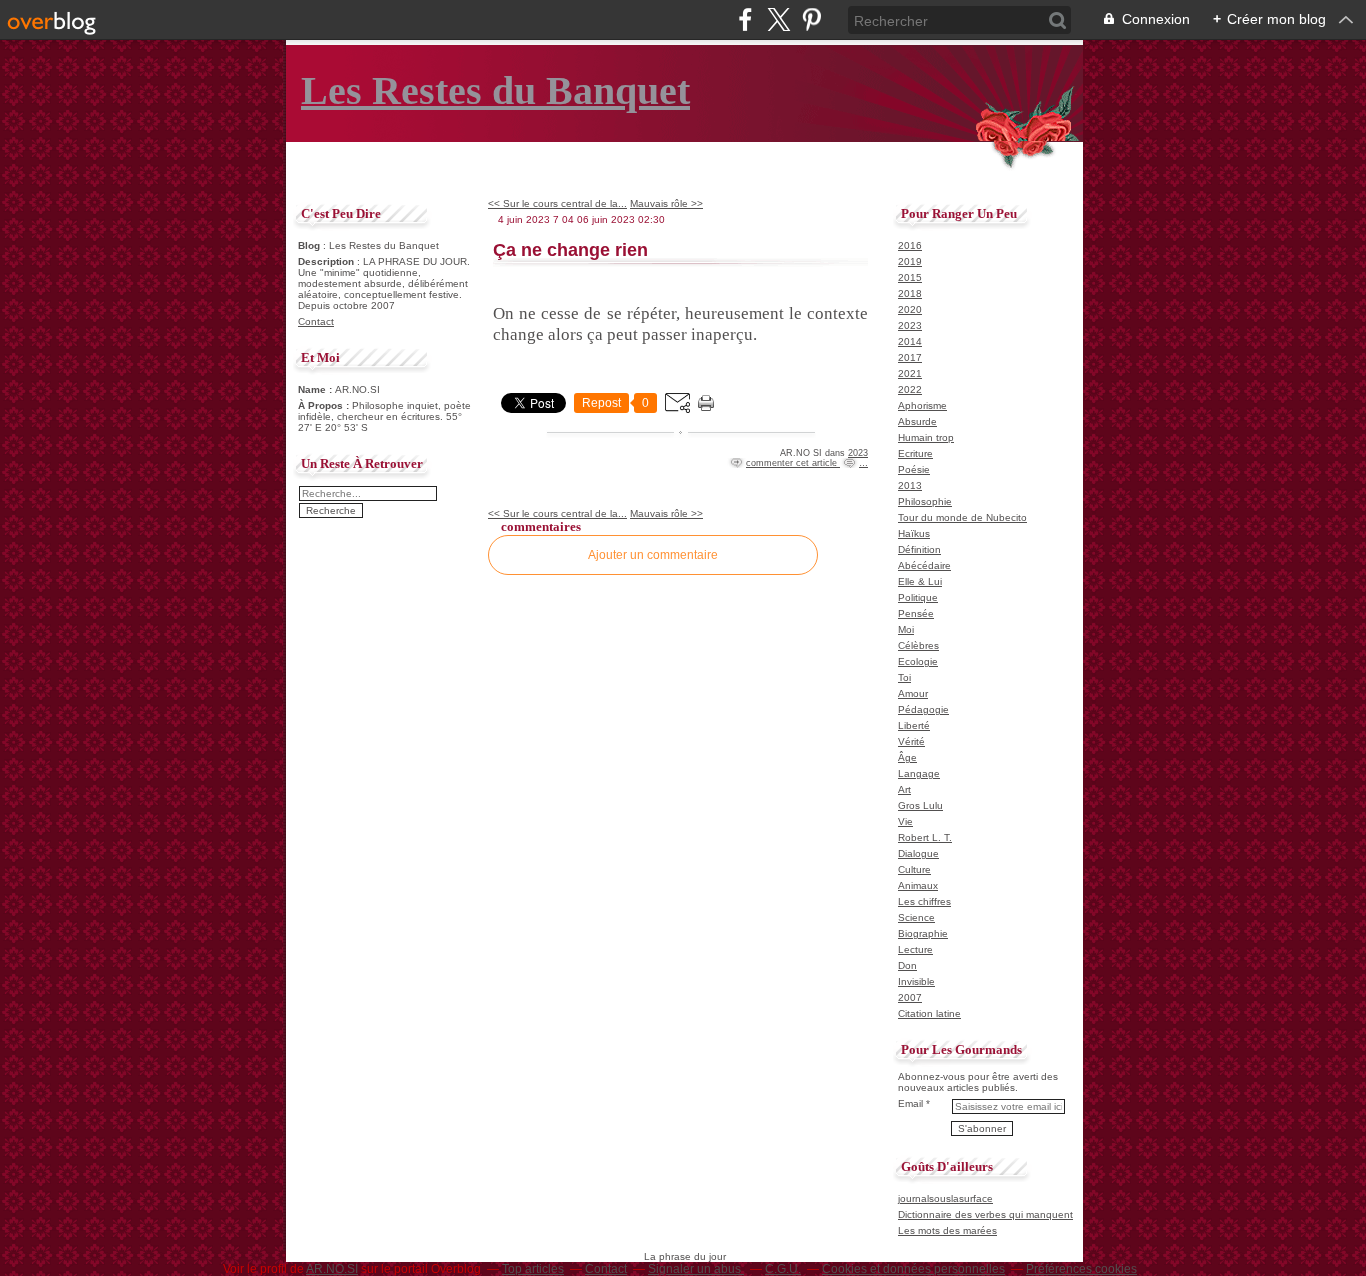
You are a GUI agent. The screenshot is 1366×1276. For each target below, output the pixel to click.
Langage (919, 773)
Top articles (533, 1269)
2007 (910, 997)
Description (327, 261)
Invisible (916, 981)
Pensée (916, 613)
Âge (907, 757)
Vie (905, 821)
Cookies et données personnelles (913, 1269)
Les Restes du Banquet (495, 90)
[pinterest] (811, 19)
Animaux (918, 885)
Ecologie (918, 661)
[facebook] (745, 19)
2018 (910, 293)
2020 (910, 309)
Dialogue (918, 853)
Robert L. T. (925, 837)
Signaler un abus (696, 1269)
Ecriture (915, 453)
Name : (316, 389)
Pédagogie (923, 709)
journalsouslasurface (945, 1198)
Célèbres (918, 645)
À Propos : (325, 405)
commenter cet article (793, 463)
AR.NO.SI (332, 1269)
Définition (919, 549)
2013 (910, 485)
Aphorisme (922, 405)
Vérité (911, 741)
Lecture (915, 949)
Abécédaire (924, 565)
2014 (910, 341)
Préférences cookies (1081, 1269)
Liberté (914, 725)
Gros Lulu (920, 805)
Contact (316, 321)
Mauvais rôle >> (666, 203)
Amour (913, 693)
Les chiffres (924, 901)
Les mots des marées (947, 1230)
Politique (918, 597)
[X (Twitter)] (778, 19)
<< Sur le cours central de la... (557, 203)
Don (907, 965)
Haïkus (914, 533)
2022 (910, 389)
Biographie (923, 933)
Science (916, 917)
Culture (914, 869)
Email (910, 1103)
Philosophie (925, 501)
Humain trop (926, 437)
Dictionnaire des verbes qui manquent (985, 1214)
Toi (904, 677)
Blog (309, 245)
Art (904, 789)
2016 (910, 245)
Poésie (914, 469)
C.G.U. (783, 1269)
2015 (910, 277)
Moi (906, 629)
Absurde (917, 421)
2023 (858, 453)
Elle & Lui (920, 581)
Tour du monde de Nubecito (962, 517)
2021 (910, 373)
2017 (910, 357)
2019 (910, 261)
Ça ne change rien (570, 250)
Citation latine (929, 1013)
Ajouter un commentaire (653, 555)
